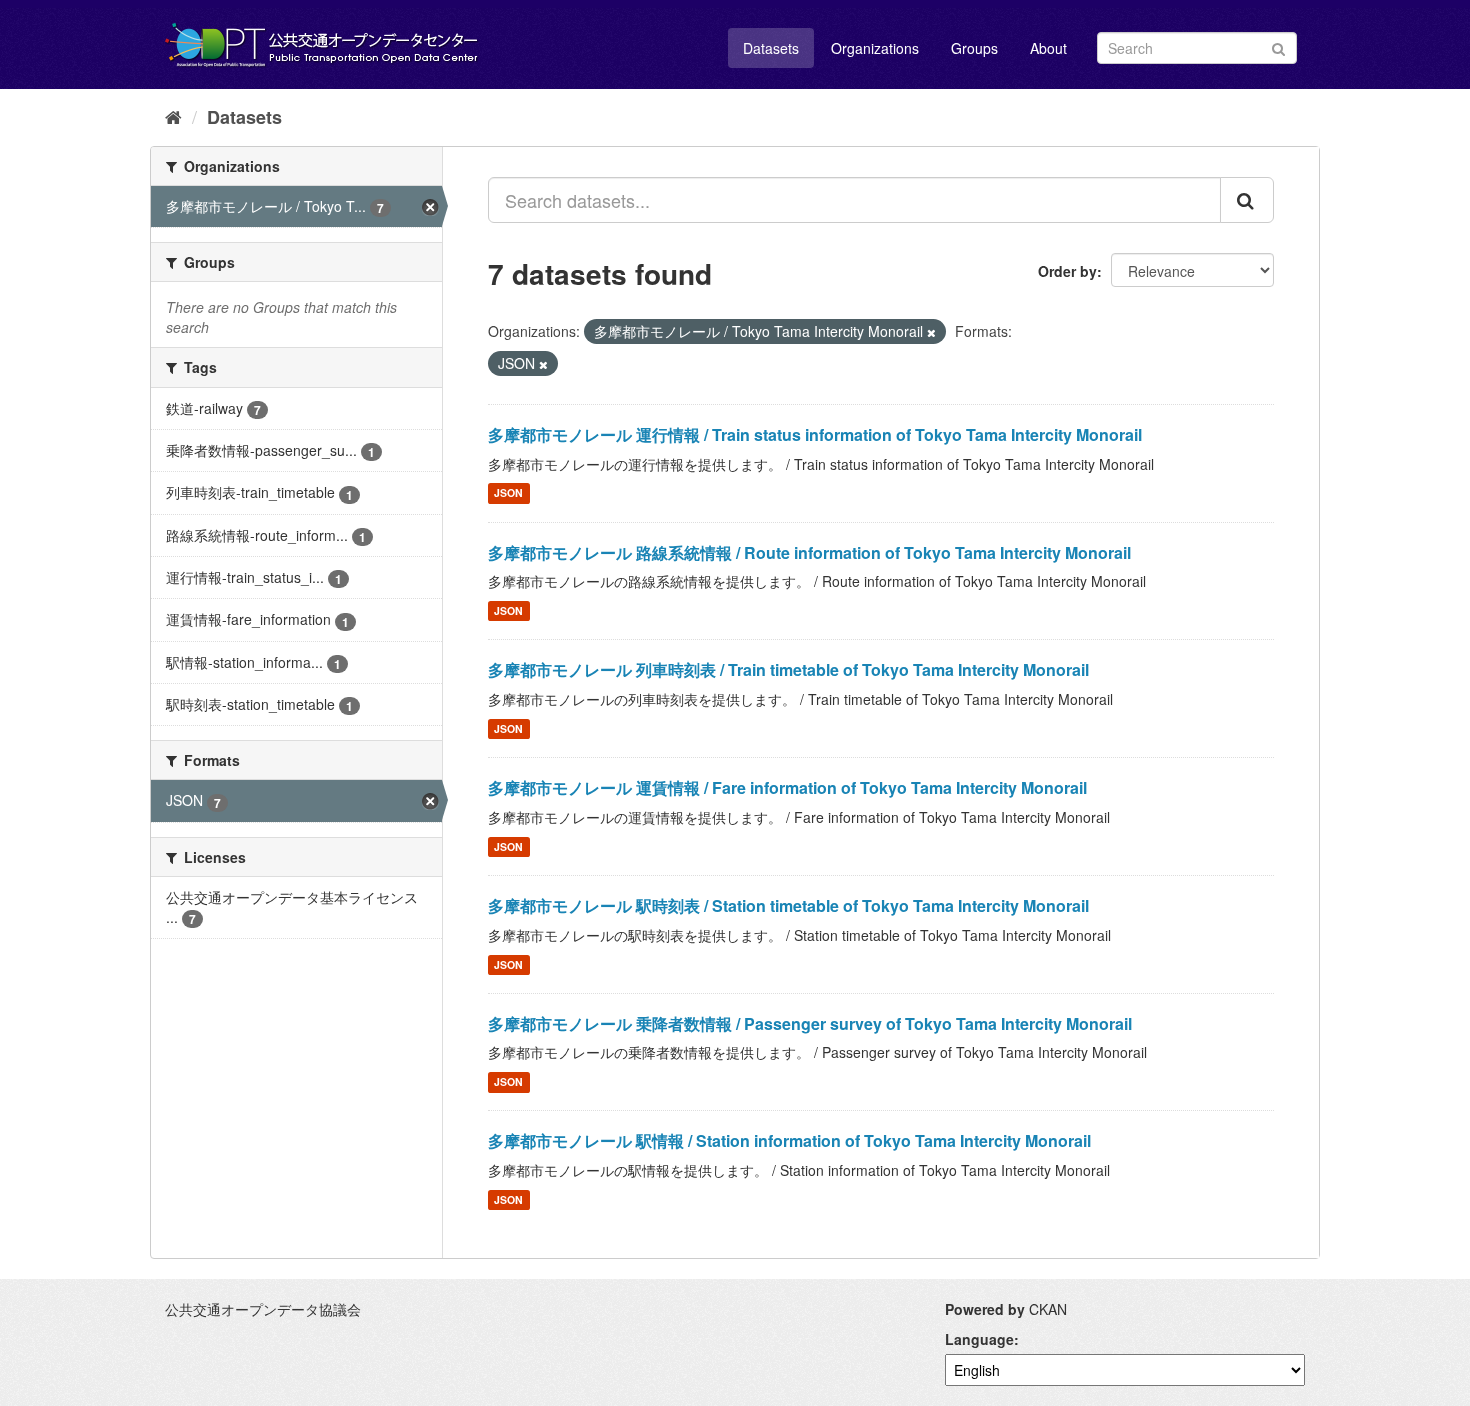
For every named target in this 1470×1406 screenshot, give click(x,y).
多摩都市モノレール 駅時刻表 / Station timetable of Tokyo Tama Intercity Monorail (788, 905)
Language (979, 1339)
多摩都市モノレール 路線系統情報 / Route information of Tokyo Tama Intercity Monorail (809, 552)
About (1048, 48)
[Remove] (931, 332)
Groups (974, 48)
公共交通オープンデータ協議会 (263, 1309)
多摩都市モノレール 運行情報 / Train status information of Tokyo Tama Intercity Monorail (815, 434)
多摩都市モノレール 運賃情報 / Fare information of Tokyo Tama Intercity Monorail (787, 787)
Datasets (771, 48)
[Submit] (1278, 46)
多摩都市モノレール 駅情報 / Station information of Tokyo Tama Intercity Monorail (789, 1140)
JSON (508, 493)
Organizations (875, 48)
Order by (1067, 271)
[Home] (173, 116)
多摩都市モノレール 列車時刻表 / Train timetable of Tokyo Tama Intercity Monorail (788, 669)
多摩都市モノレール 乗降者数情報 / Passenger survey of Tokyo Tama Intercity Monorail (810, 1023)
